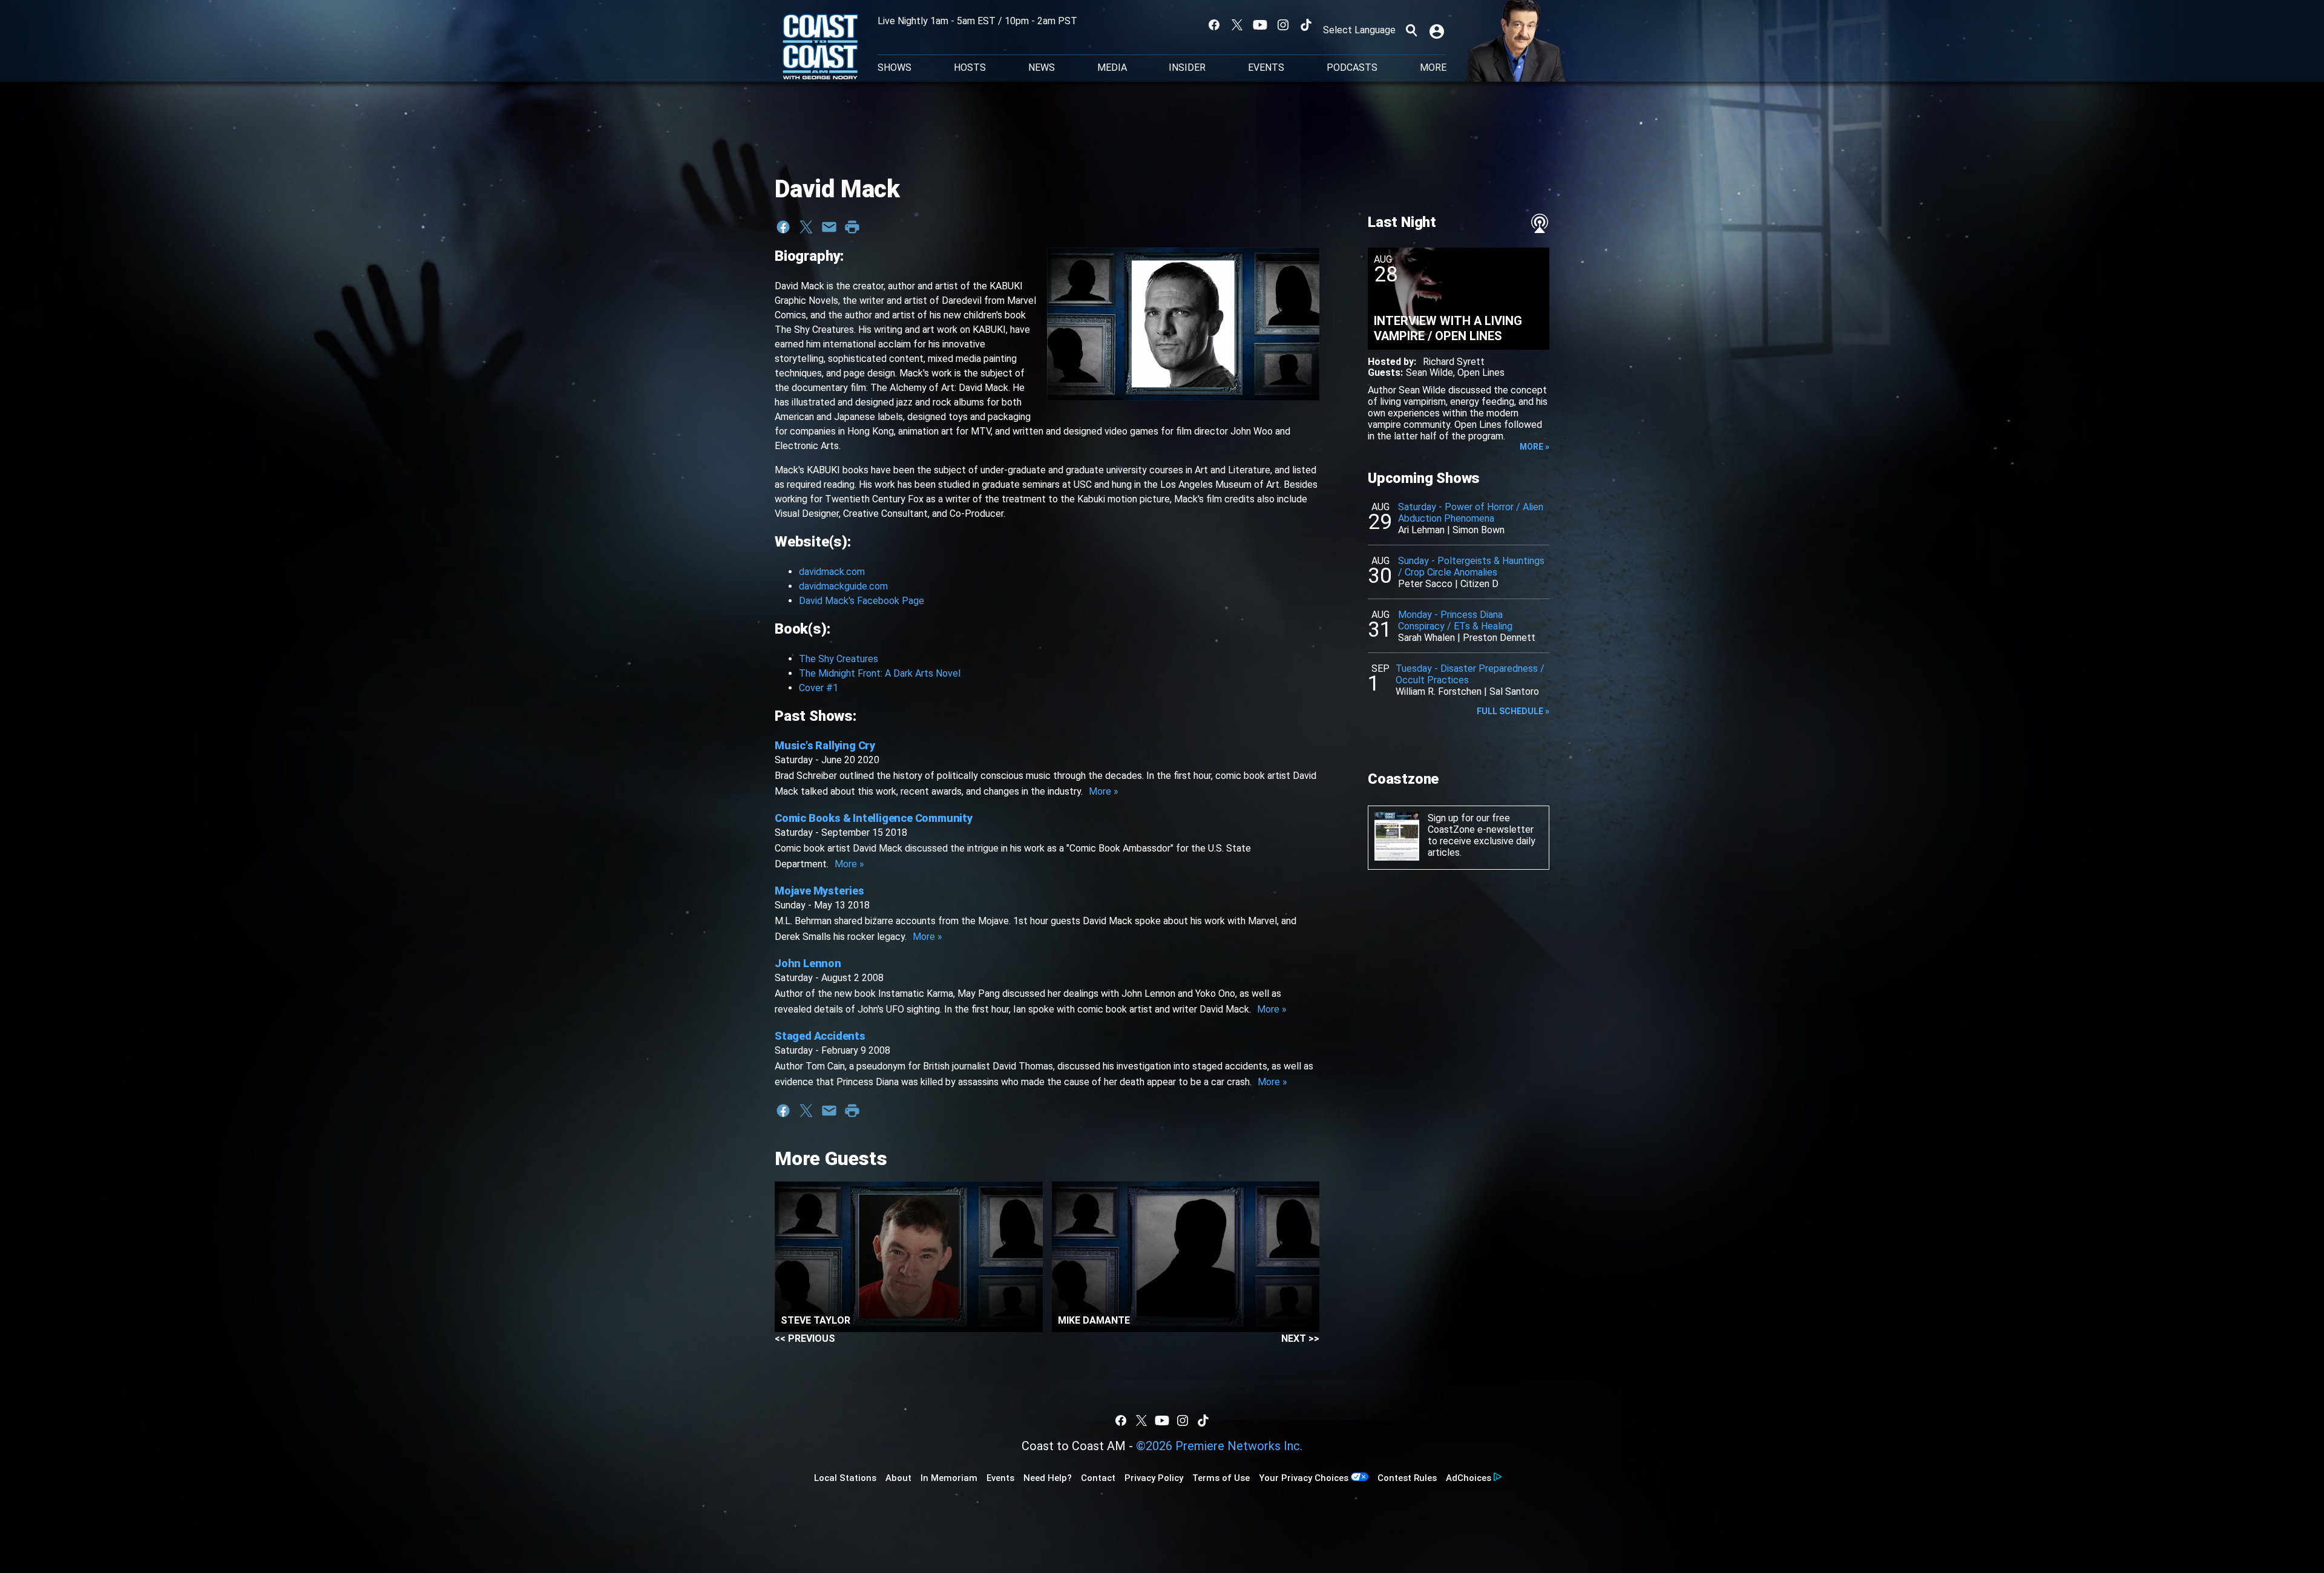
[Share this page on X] (806, 227)
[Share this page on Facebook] (783, 227)
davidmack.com (832, 572)
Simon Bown (1479, 530)
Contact (1098, 1478)
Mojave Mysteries (819, 891)
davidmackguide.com (843, 586)
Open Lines (1481, 373)
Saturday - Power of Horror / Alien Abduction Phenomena (1471, 513)
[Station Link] (820, 48)
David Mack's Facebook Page (862, 601)
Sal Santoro (1514, 691)
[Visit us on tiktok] (1306, 25)
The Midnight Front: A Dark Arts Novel (880, 673)
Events (1266, 68)
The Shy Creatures (839, 659)
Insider (1187, 68)
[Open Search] (1411, 30)
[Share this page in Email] (829, 227)
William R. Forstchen (1439, 691)
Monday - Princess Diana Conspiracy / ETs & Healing (1455, 620)
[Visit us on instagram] (1283, 25)
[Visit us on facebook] (1214, 25)
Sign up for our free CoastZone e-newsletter (1481, 824)
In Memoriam (949, 1478)
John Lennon (808, 963)
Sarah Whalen (1426, 638)
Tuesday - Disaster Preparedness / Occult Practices (1470, 674)
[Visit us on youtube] (1260, 25)
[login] (1438, 30)
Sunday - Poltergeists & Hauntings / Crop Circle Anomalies (1471, 566)
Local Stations (845, 1478)
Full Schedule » (1513, 711)
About (898, 1478)
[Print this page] (852, 227)
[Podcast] (1540, 223)
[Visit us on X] (1237, 25)
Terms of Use (1221, 1478)
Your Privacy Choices (1304, 1478)
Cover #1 (819, 688)
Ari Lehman (1421, 530)
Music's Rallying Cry (825, 745)
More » (1104, 791)
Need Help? (1048, 1478)
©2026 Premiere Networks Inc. (1219, 1446)
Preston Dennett (1499, 638)
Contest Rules (1407, 1478)
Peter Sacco (1425, 584)
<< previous (805, 1338)
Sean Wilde (1430, 373)
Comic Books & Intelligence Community (874, 818)
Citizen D (1479, 584)
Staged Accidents (820, 1036)
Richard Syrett (1454, 362)
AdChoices (1469, 1478)
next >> (1300, 1338)
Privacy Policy (1154, 1478)
